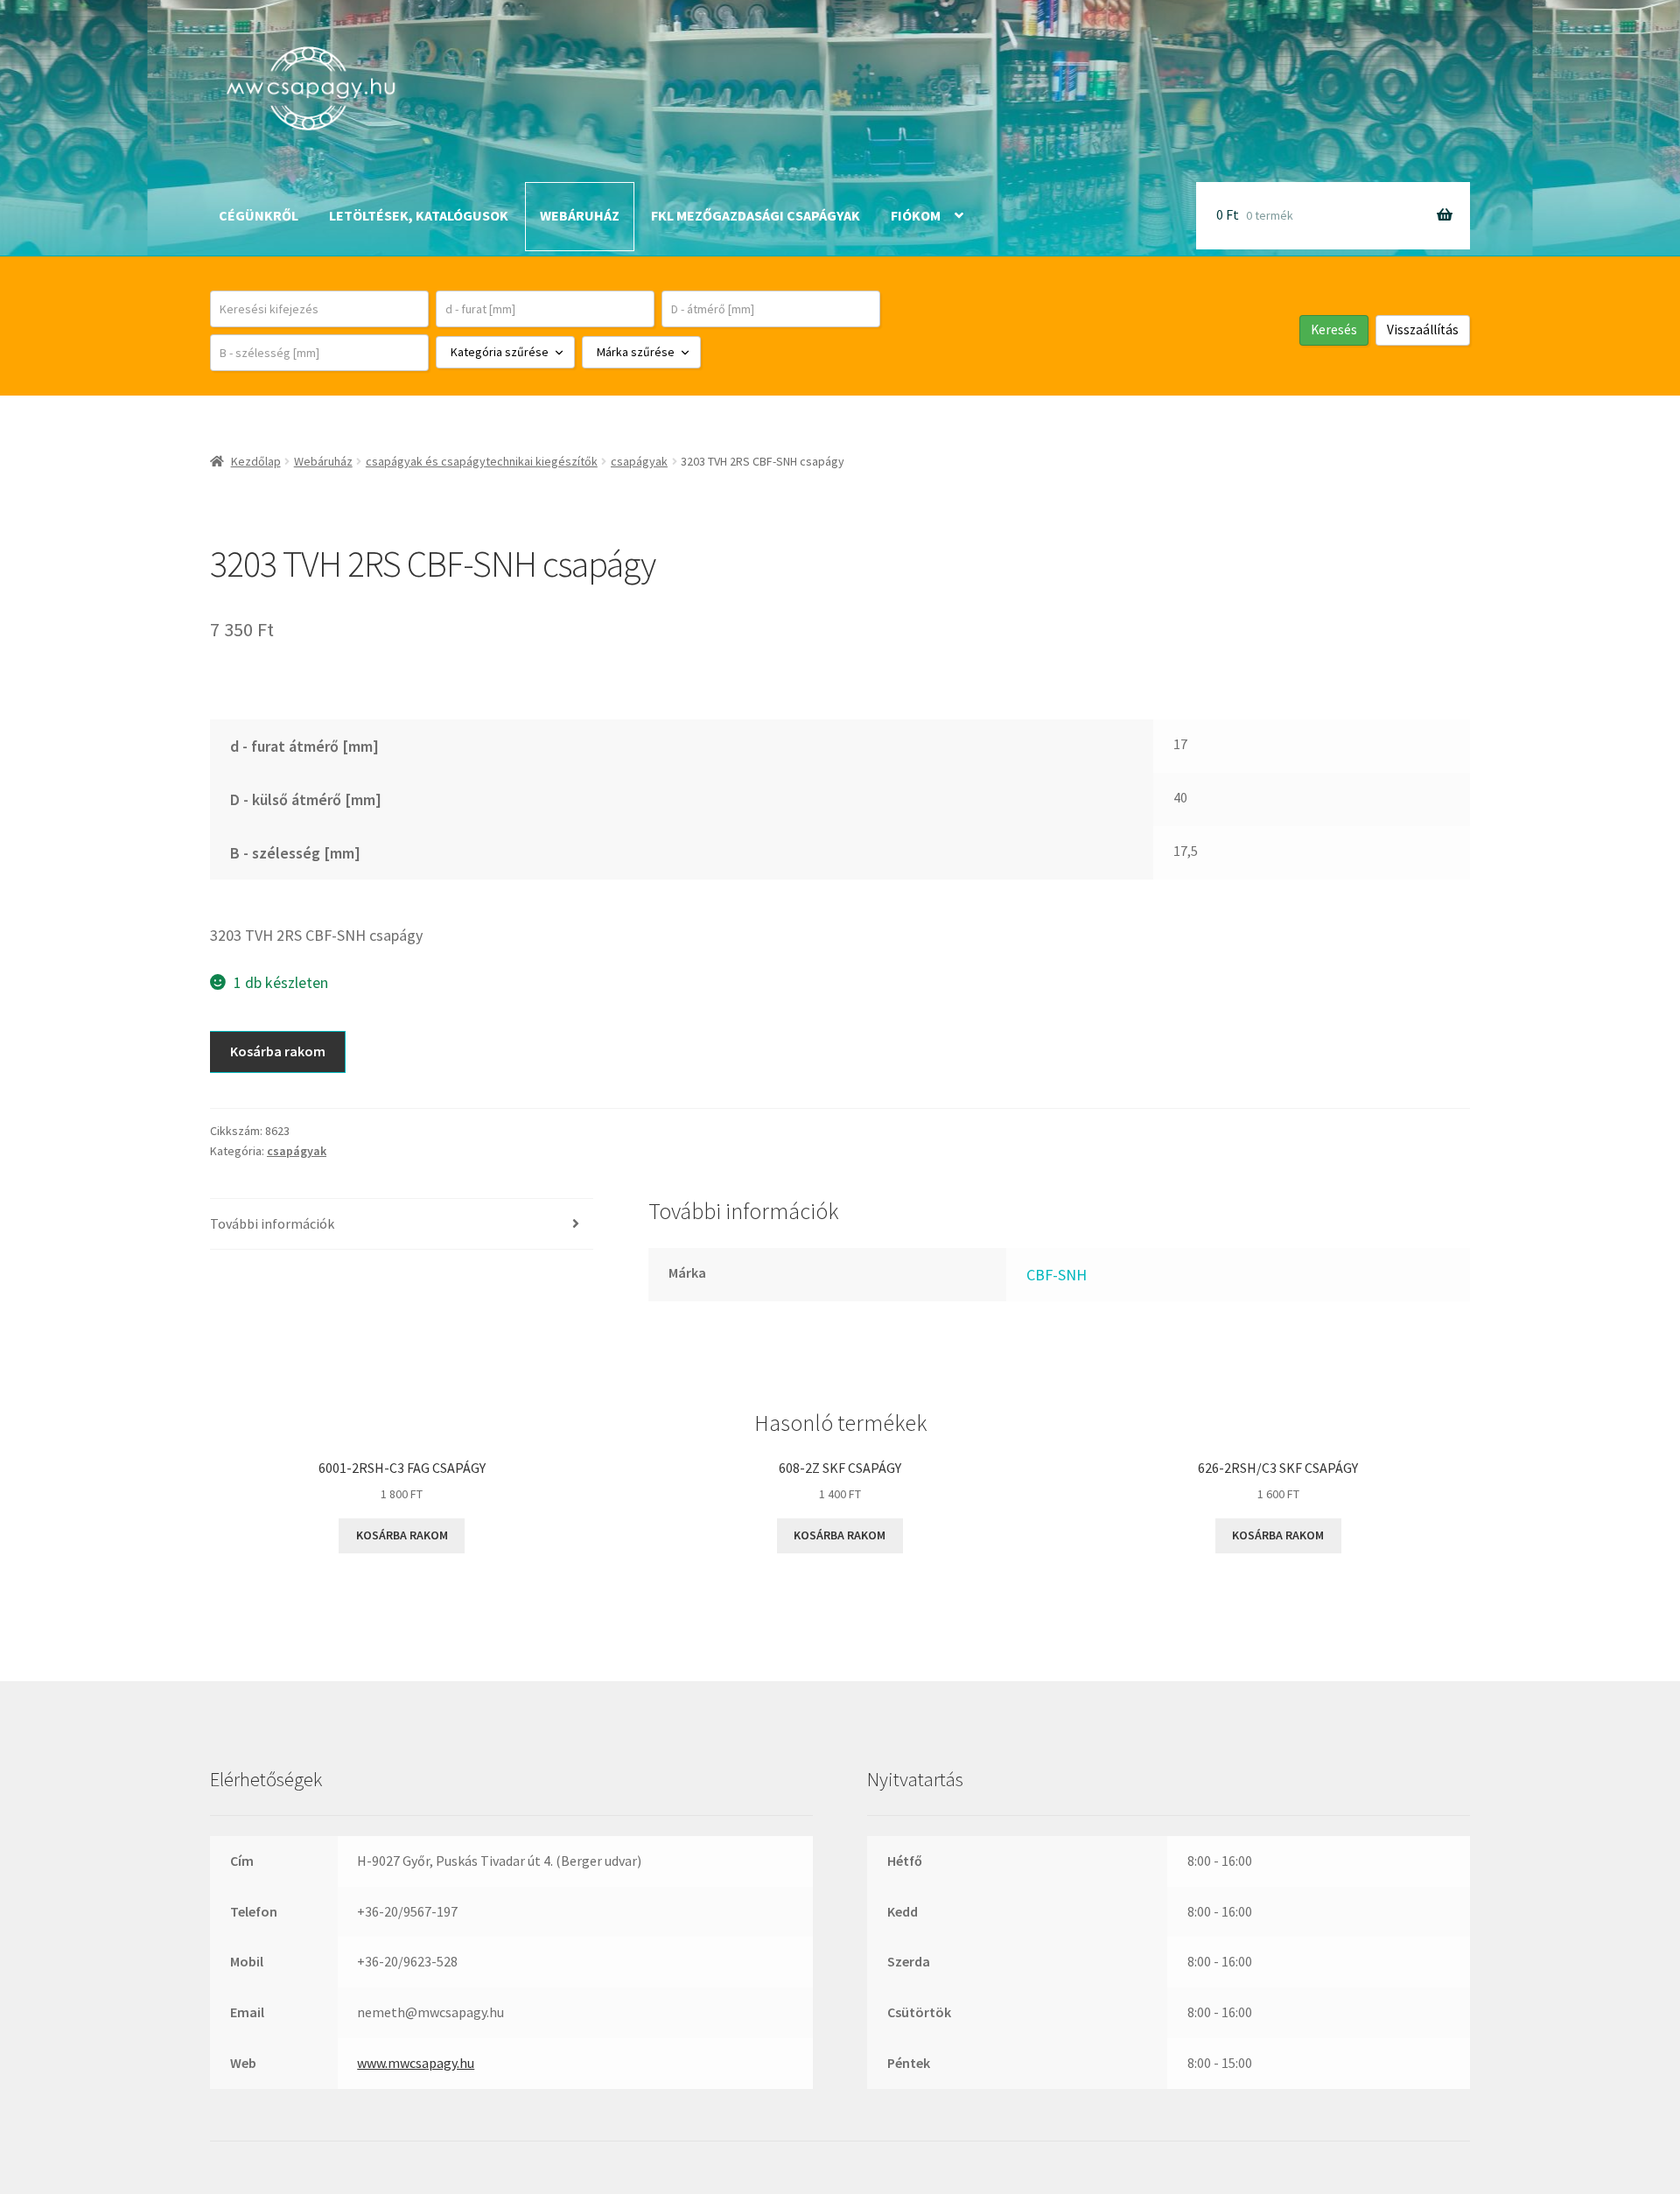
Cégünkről (259, 215)
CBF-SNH (1057, 1275)
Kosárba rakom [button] (402, 1535)
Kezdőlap (256, 461)
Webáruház (580, 215)
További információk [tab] (272, 1223)
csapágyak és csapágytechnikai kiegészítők (482, 461)
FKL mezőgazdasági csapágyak (756, 215)
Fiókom (916, 215)
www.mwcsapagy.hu (416, 2063)
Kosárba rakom (278, 1051)
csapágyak (639, 461)
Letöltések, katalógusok (419, 215)
